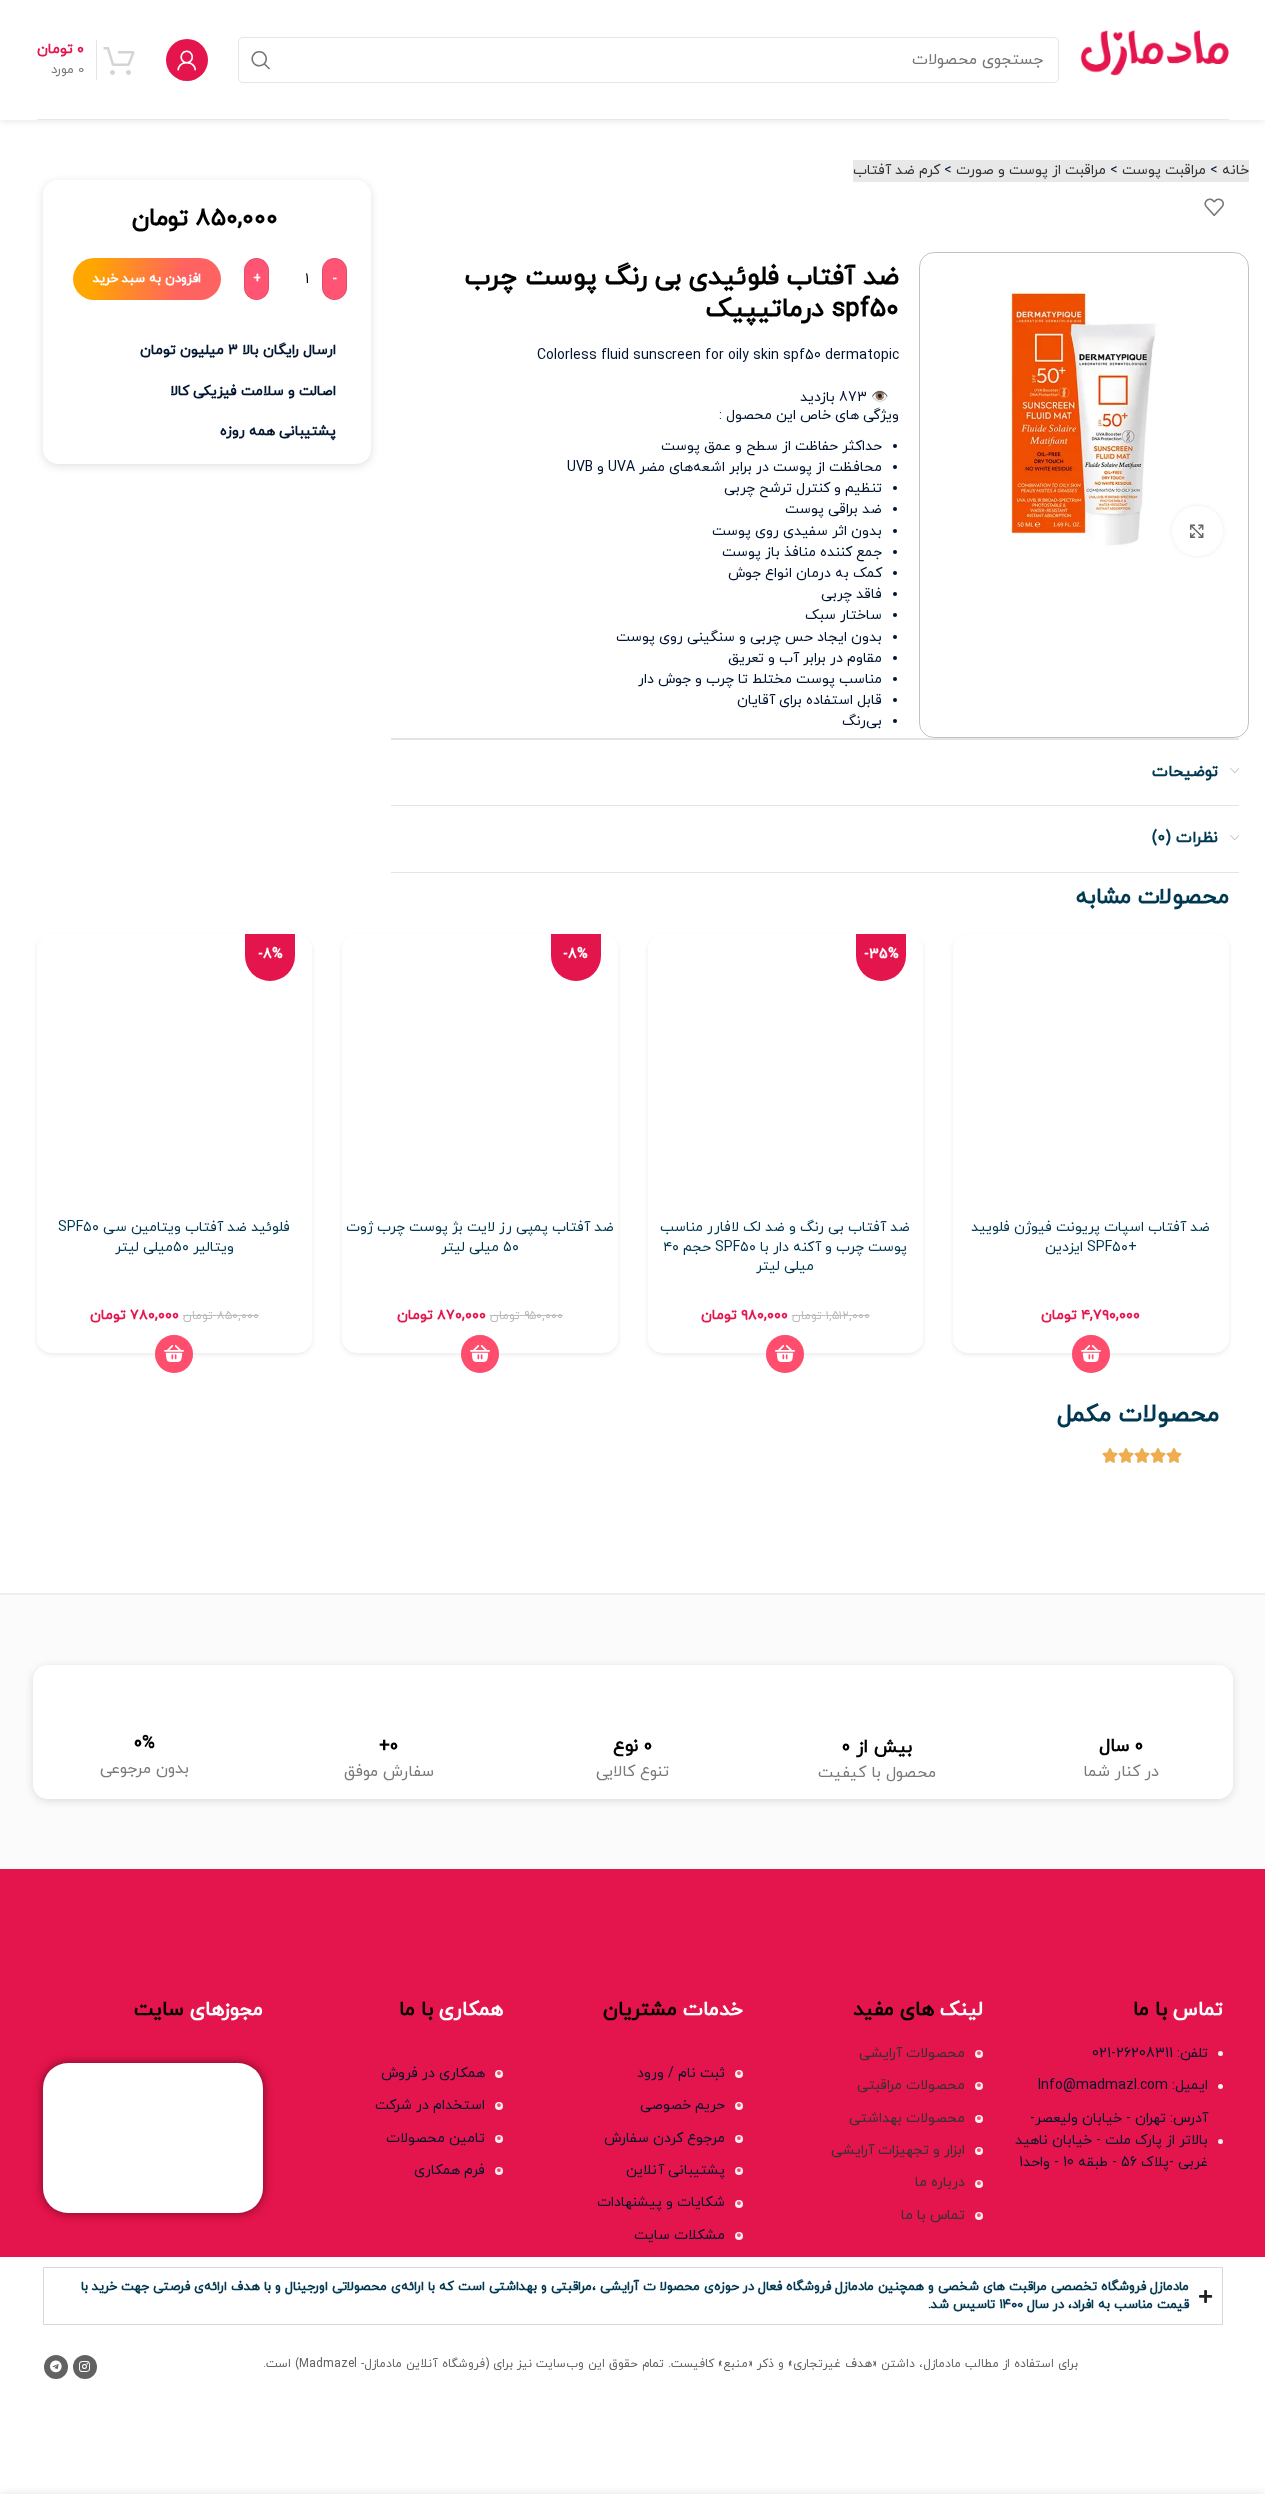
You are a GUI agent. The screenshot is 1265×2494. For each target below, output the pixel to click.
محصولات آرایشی (912, 2053)
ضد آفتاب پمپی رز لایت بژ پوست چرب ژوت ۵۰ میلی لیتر (480, 1237)
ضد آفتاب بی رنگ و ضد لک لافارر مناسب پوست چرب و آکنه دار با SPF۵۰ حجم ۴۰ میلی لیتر (785, 1247)
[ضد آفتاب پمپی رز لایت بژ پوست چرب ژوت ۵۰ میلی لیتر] (480, 1072)
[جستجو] (261, 60)
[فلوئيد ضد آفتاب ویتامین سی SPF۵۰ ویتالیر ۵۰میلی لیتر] (175, 1072)
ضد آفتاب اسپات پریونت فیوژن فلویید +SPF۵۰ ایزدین (1090, 1237)
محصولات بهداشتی (907, 2118)
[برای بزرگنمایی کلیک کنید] (1197, 531)
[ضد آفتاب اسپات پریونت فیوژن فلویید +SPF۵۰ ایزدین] (1091, 1072)
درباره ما (940, 2182)
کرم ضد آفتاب (896, 170)
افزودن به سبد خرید (147, 279)
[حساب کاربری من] (187, 60)
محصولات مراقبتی (911, 2085)
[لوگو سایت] (1154, 58)
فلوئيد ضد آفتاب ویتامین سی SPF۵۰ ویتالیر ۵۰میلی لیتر (174, 1237)
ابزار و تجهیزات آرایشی (898, 2150)
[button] (1091, 1354)
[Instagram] (85, 2367)
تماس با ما (933, 2215)
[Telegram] (56, 2367)
